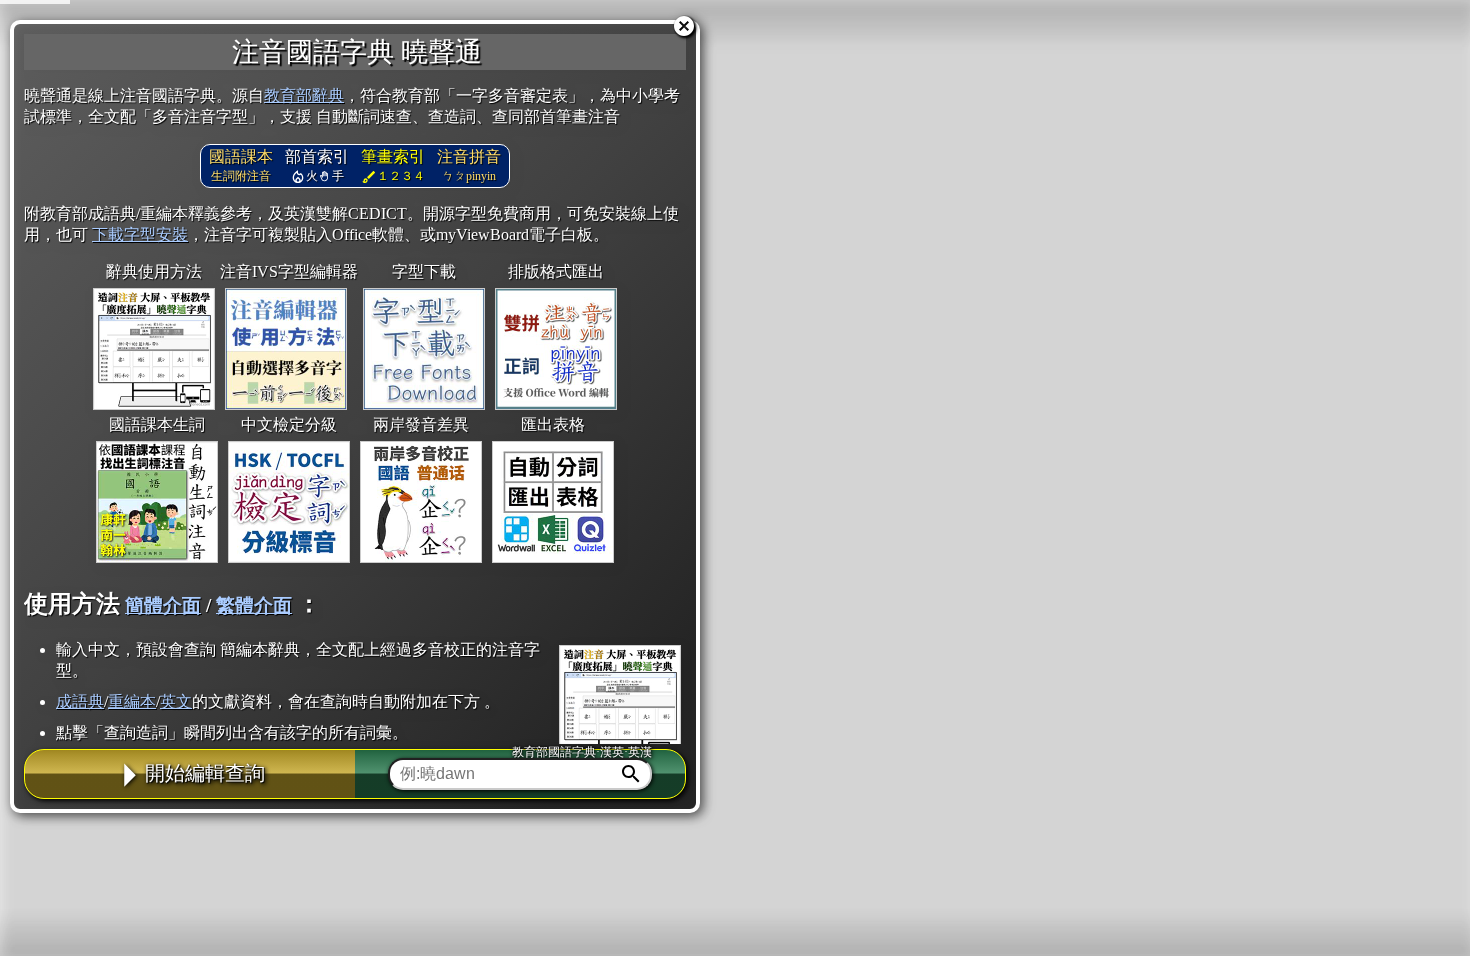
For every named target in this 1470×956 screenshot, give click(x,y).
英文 (176, 701)
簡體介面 (163, 605)
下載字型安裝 (140, 234)
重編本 (132, 701)
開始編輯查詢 (205, 773)
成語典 (80, 701)
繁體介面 (254, 605)
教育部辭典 (304, 95)
